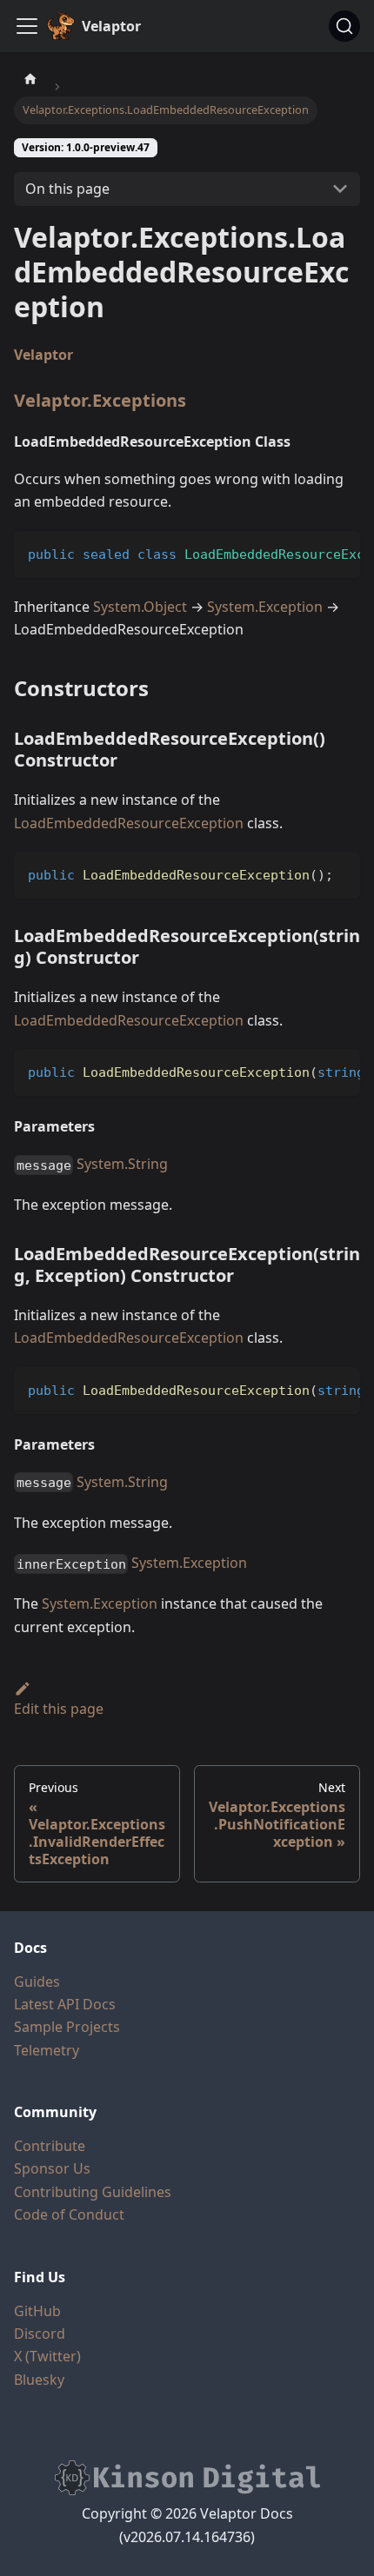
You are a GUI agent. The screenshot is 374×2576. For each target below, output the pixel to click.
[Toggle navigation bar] (27, 26)
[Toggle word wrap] (307, 553)
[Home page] (30, 78)
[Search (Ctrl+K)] (344, 26)
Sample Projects (67, 2027)
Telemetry (47, 2050)
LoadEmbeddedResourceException (129, 823)
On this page (67, 189)
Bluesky (39, 2380)
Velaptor (43, 355)
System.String (122, 1164)
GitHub (37, 2311)
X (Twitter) (47, 2356)
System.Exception (265, 607)
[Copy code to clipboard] (339, 553)
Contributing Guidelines (93, 2192)
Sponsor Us (52, 2168)
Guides (37, 1982)
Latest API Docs (65, 2004)
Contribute (50, 2146)
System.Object (140, 607)
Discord (40, 2334)
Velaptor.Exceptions (100, 400)
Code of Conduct (69, 2214)
